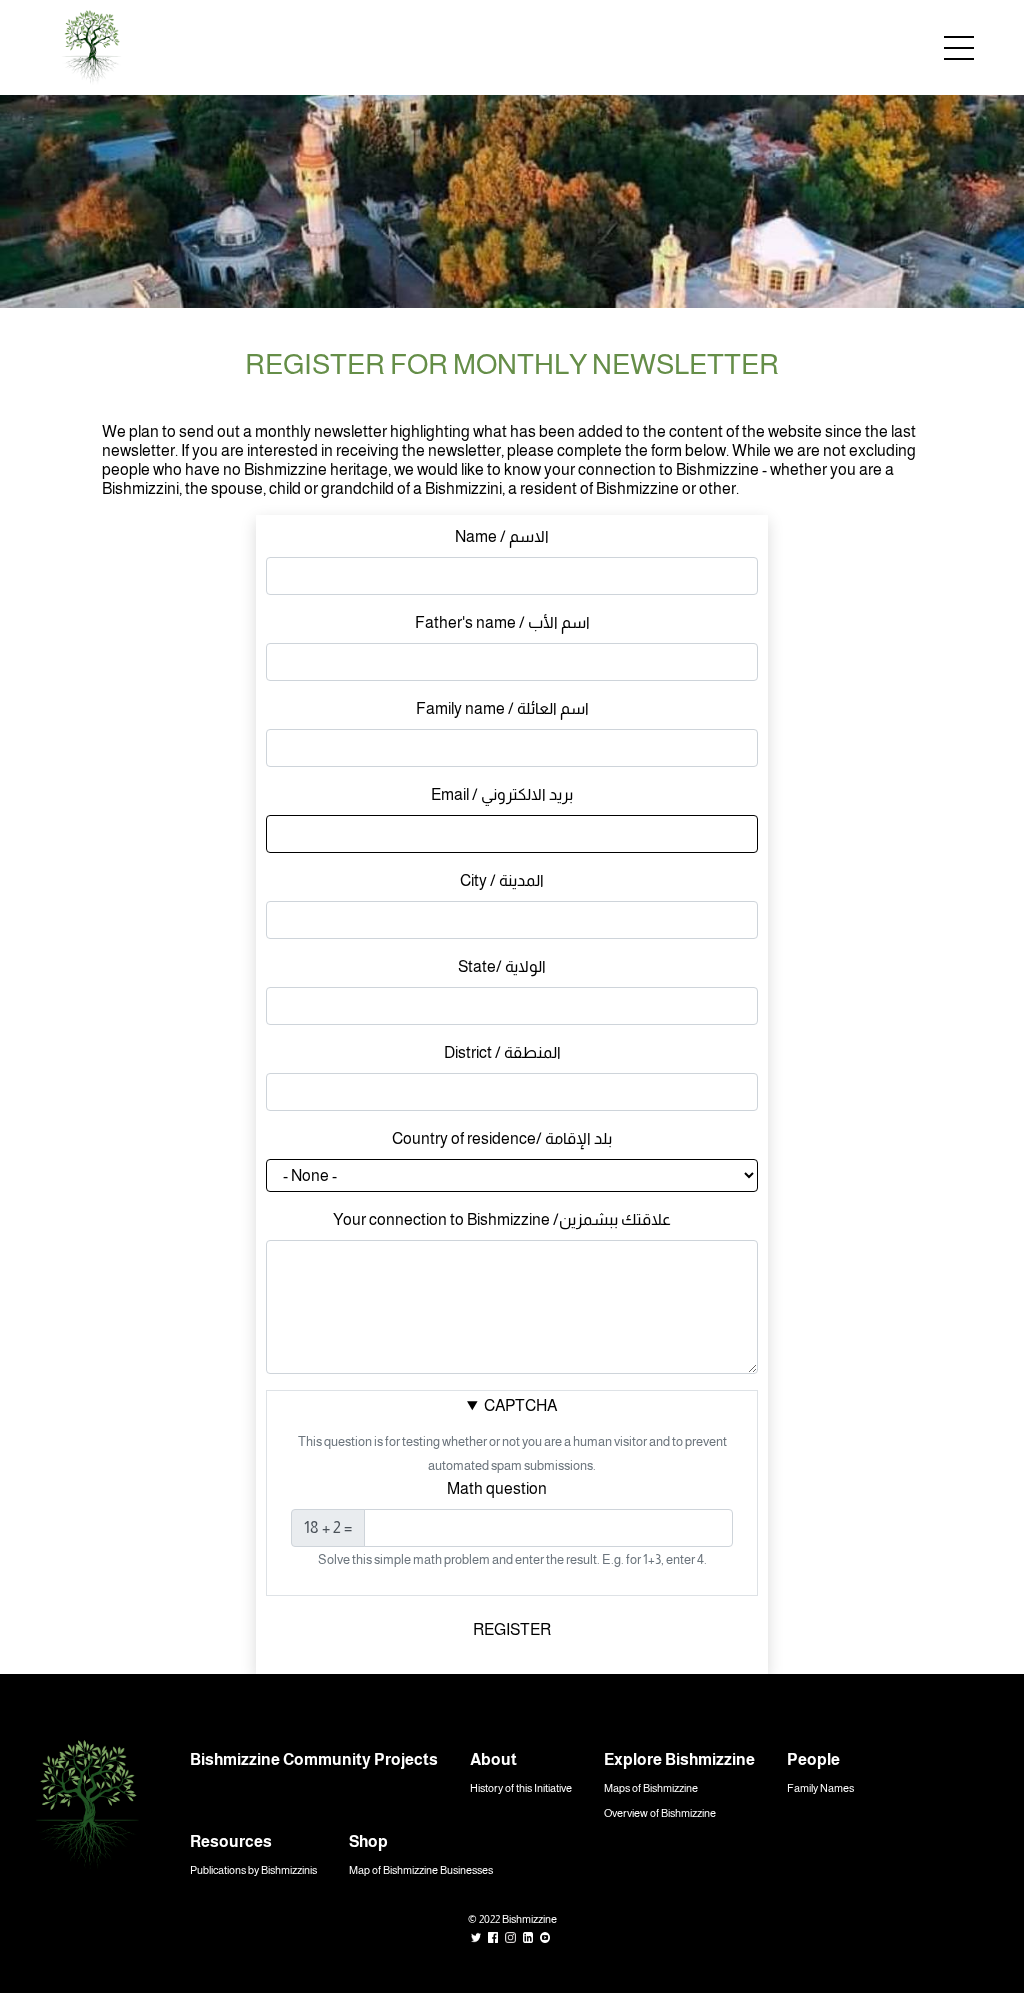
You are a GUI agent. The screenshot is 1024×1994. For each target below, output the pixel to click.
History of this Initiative (521, 1788)
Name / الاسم (502, 536)
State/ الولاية (502, 966)
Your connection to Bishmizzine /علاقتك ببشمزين (502, 1219)
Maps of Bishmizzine (651, 1788)
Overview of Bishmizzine (660, 1813)
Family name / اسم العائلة (502, 708)
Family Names (820, 1788)
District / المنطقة (502, 1052)
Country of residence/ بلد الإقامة (502, 1138)
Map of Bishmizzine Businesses (421, 1870)
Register (512, 1629)
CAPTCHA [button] (520, 1405)
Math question (497, 1488)
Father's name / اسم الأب (502, 622)
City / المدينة (502, 880)
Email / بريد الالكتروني (502, 794)
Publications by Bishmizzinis (253, 1870)
